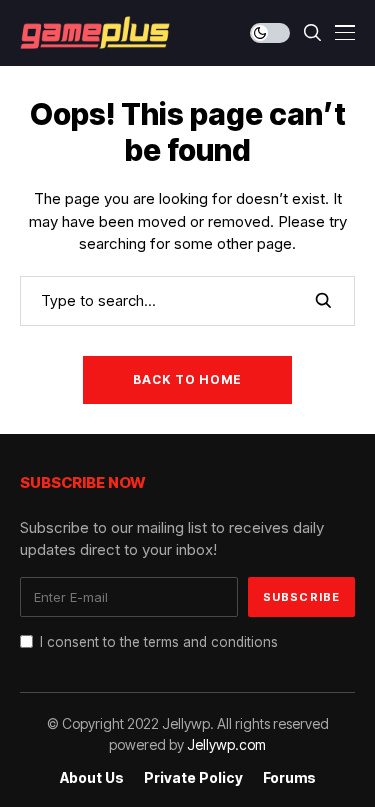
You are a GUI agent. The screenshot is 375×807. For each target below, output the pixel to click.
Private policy (193, 778)
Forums (289, 778)
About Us (92, 778)
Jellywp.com (226, 744)
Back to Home (187, 379)
